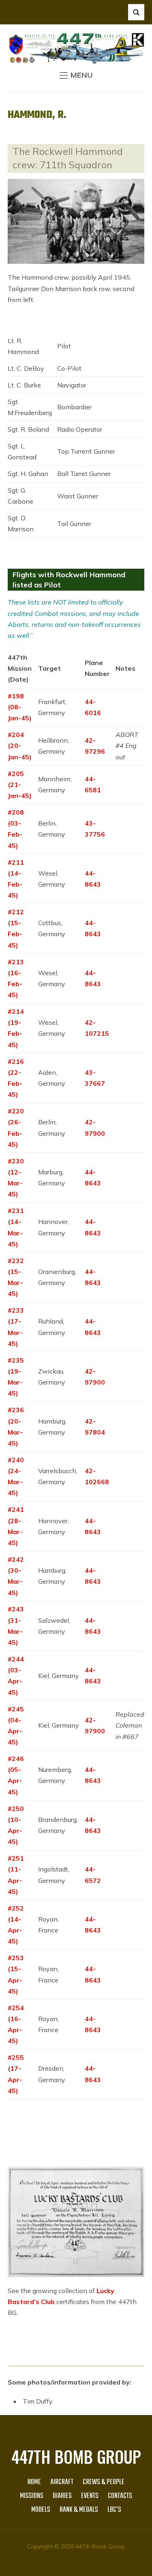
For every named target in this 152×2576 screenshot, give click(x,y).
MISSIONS (32, 2496)
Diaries (62, 2496)
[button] (76, 75)
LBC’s (114, 2510)
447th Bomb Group (76, 2456)
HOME (34, 2482)
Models (41, 2510)
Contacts (120, 2496)
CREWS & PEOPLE (104, 2482)
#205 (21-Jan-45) (20, 785)
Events (90, 2496)
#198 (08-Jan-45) (20, 707)
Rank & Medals (79, 2510)
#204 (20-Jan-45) (20, 746)
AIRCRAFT (62, 2482)
